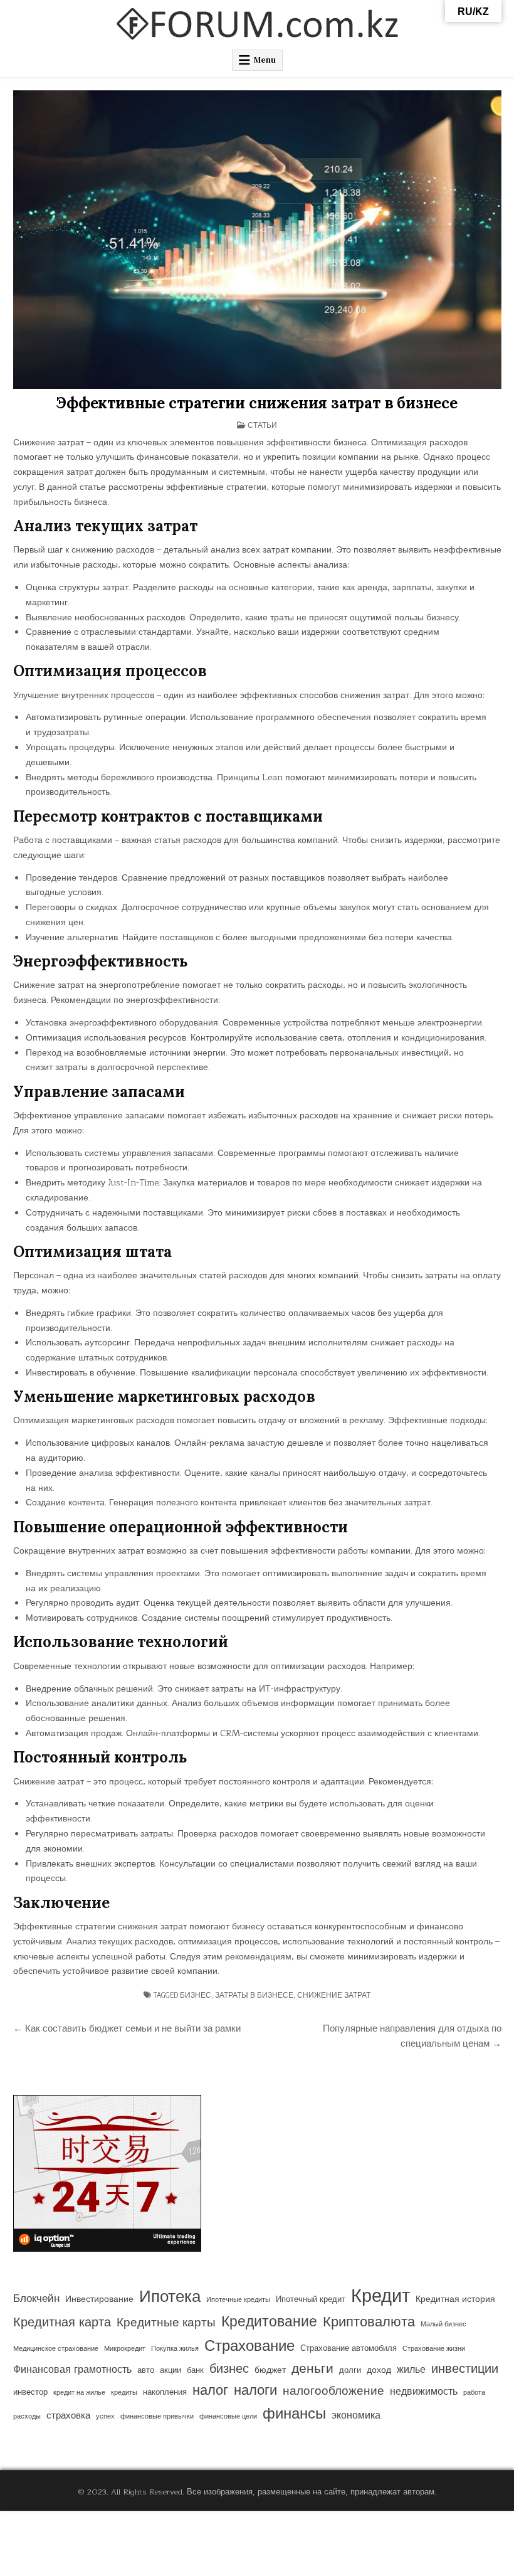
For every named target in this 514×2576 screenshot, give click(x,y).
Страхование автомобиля (349, 2348)
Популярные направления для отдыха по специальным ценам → (412, 2036)
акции (170, 2370)
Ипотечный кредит (311, 2299)
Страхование (249, 2346)
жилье (411, 2370)
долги (350, 2370)
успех (105, 2416)
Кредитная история (455, 2299)
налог (210, 2391)
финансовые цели (228, 2416)
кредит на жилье (79, 2393)
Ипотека (170, 2297)
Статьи (262, 425)
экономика (356, 2415)
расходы (27, 2416)
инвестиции (465, 2369)
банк (195, 2370)
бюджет (270, 2370)
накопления (165, 2392)
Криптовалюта (369, 2322)
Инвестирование (99, 2299)
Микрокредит (125, 2349)
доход (379, 2370)
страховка (68, 2416)
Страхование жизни (434, 2349)
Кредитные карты (166, 2323)
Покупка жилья (175, 2349)
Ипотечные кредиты (238, 2300)
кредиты (124, 2393)
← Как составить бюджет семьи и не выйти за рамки (127, 2028)
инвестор (30, 2392)
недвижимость (424, 2392)
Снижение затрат (334, 1995)
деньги (312, 2369)
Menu (265, 60)
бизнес (196, 1995)
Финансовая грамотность (72, 2370)
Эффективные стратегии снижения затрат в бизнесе (257, 403)
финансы (294, 2414)
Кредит (380, 2297)
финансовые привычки (157, 2416)
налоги (255, 2391)
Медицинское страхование (56, 2349)
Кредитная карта (62, 2323)
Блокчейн (36, 2299)
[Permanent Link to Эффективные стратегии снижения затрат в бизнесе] (257, 240)
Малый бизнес (443, 2324)
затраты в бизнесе (254, 1995)
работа (474, 2393)
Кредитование (269, 2322)
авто (146, 2370)
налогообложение (333, 2391)
